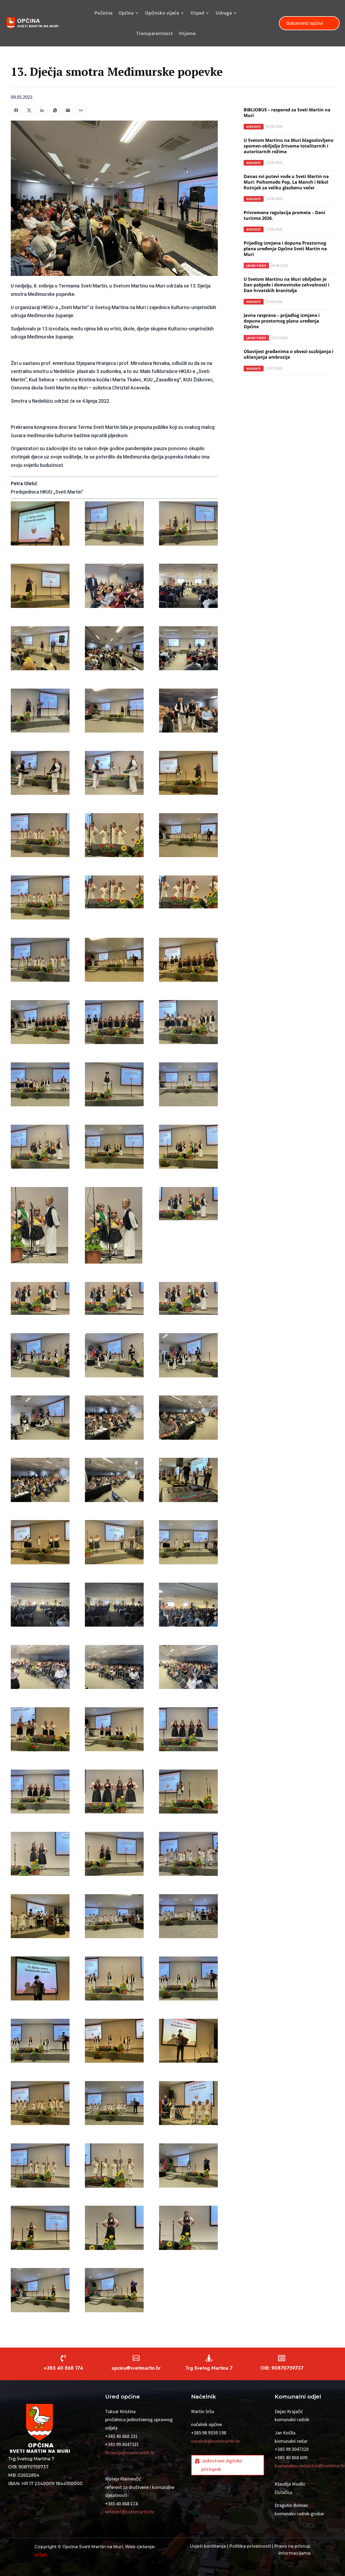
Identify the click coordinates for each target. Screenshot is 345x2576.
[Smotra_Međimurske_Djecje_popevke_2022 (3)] (188, 525)
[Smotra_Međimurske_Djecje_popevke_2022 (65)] (40, 1793)
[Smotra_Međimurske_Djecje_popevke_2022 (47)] (40, 1419)
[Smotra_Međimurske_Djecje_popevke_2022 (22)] (188, 893)
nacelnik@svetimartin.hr (215, 2441)
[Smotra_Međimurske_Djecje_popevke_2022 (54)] (114, 1544)
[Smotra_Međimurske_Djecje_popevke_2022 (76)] (188, 1980)
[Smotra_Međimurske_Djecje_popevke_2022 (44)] (40, 1357)
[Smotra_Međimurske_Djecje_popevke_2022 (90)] (114, 2291)
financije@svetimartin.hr (130, 2453)
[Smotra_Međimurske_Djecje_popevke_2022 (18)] (188, 837)
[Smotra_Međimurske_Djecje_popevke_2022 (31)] (188, 1086)
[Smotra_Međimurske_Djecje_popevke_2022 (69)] (114, 1855)
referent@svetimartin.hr (130, 2512)
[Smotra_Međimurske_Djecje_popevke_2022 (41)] (40, 1300)
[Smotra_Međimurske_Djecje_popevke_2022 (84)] (114, 2167)
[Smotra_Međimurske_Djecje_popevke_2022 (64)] (188, 1731)
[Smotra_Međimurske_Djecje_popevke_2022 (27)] (114, 1024)
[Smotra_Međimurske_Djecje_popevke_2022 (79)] (188, 2042)
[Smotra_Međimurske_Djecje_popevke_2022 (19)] (40, 899)
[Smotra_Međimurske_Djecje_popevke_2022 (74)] (40, 1980)
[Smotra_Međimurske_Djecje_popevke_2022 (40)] (188, 1205)
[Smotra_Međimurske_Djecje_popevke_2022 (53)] (40, 1544)
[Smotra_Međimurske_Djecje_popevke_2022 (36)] (114, 1148)
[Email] (68, 110)
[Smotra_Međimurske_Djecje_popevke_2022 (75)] (114, 1980)
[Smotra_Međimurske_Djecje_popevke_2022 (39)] (114, 1227)
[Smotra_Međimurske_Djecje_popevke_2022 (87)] (114, 2229)
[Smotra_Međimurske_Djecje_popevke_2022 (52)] (188, 1481)
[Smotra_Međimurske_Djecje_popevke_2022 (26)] (40, 1024)
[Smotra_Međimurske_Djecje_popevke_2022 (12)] (188, 712)
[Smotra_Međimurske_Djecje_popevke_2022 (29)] (40, 1086)
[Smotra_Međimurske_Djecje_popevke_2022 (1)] (40, 525)
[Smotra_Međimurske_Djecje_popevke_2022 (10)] (40, 712)
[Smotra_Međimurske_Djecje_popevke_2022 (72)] (114, 1918)
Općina (126, 13)
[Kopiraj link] (81, 110)
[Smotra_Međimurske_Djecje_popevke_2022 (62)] (40, 1731)
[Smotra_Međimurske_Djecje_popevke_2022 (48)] (114, 1419)
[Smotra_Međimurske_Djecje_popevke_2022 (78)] (114, 2042)
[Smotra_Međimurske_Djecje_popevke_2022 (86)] (40, 2229)
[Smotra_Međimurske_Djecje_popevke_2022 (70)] (188, 1855)
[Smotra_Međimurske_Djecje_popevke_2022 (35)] (40, 1148)
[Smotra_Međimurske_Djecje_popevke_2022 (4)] (40, 587)
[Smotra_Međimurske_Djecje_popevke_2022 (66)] (114, 1793)
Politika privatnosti (250, 2546)
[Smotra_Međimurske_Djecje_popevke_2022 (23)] (40, 961)
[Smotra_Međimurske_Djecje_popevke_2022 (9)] (188, 650)
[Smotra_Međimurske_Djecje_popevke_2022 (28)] (188, 1024)
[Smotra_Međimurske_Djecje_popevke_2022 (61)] (188, 1668)
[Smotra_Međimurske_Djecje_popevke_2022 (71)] (40, 1918)
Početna (104, 13)
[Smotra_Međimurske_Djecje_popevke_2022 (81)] (114, 2105)
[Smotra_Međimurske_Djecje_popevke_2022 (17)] (114, 837)
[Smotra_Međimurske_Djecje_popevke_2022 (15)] (188, 774)
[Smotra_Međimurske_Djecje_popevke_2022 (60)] (114, 1668)
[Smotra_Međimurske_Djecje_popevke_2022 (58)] (188, 1606)
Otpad (197, 13)
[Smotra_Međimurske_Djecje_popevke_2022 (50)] (40, 1481)
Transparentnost (155, 33)
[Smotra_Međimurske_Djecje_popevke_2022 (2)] (114, 525)
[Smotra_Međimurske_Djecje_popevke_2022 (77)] (40, 2042)
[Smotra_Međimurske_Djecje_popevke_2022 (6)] (188, 587)
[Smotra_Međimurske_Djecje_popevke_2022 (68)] (40, 1855)
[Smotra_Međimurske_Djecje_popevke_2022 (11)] (114, 712)
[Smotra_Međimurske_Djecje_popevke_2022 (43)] (188, 1300)
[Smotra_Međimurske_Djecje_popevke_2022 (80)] (40, 2105)
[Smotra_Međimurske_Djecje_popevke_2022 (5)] (114, 587)
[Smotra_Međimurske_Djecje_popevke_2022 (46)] (188, 1357)
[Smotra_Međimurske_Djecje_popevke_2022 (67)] (188, 1793)
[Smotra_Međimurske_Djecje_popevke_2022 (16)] (40, 837)
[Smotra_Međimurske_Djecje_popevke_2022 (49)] (188, 1419)
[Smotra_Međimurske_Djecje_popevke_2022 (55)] (188, 1544)
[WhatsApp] (55, 110)
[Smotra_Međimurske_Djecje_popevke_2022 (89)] (40, 2291)
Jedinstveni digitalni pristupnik (222, 2465)
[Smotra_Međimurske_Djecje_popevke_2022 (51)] (114, 1481)
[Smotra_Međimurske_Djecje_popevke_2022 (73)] (188, 1918)
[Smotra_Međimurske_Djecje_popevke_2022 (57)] (114, 1606)
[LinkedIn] (42, 110)
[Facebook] (16, 110)
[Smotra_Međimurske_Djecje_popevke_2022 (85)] (188, 2167)
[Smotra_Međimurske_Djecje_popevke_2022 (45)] (114, 1357)
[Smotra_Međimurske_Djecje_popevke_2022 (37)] (188, 1148)
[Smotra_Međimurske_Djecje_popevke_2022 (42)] (114, 1300)
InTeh (41, 2555)
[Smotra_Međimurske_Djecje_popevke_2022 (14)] (114, 774)
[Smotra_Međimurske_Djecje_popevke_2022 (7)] (40, 650)
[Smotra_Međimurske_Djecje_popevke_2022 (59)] (40, 1668)
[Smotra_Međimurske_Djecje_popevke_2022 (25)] (188, 961)
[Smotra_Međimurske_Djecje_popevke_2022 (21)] (114, 893)
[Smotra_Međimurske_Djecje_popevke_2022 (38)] (40, 1227)
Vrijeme (187, 33)
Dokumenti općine (305, 23)
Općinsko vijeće (162, 13)
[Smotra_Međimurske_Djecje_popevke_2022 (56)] (40, 1606)
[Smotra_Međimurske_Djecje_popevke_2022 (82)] (188, 2105)
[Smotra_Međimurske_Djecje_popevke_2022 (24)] (114, 961)
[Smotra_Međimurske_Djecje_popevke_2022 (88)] (188, 2229)
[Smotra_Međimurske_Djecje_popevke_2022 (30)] (114, 1086)
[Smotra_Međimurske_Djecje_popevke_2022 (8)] (114, 650)
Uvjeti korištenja (208, 2546)
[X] (29, 110)
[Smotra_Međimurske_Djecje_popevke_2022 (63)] (114, 1731)
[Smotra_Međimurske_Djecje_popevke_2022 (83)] (40, 2167)
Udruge (224, 13)
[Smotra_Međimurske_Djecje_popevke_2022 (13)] (40, 774)
